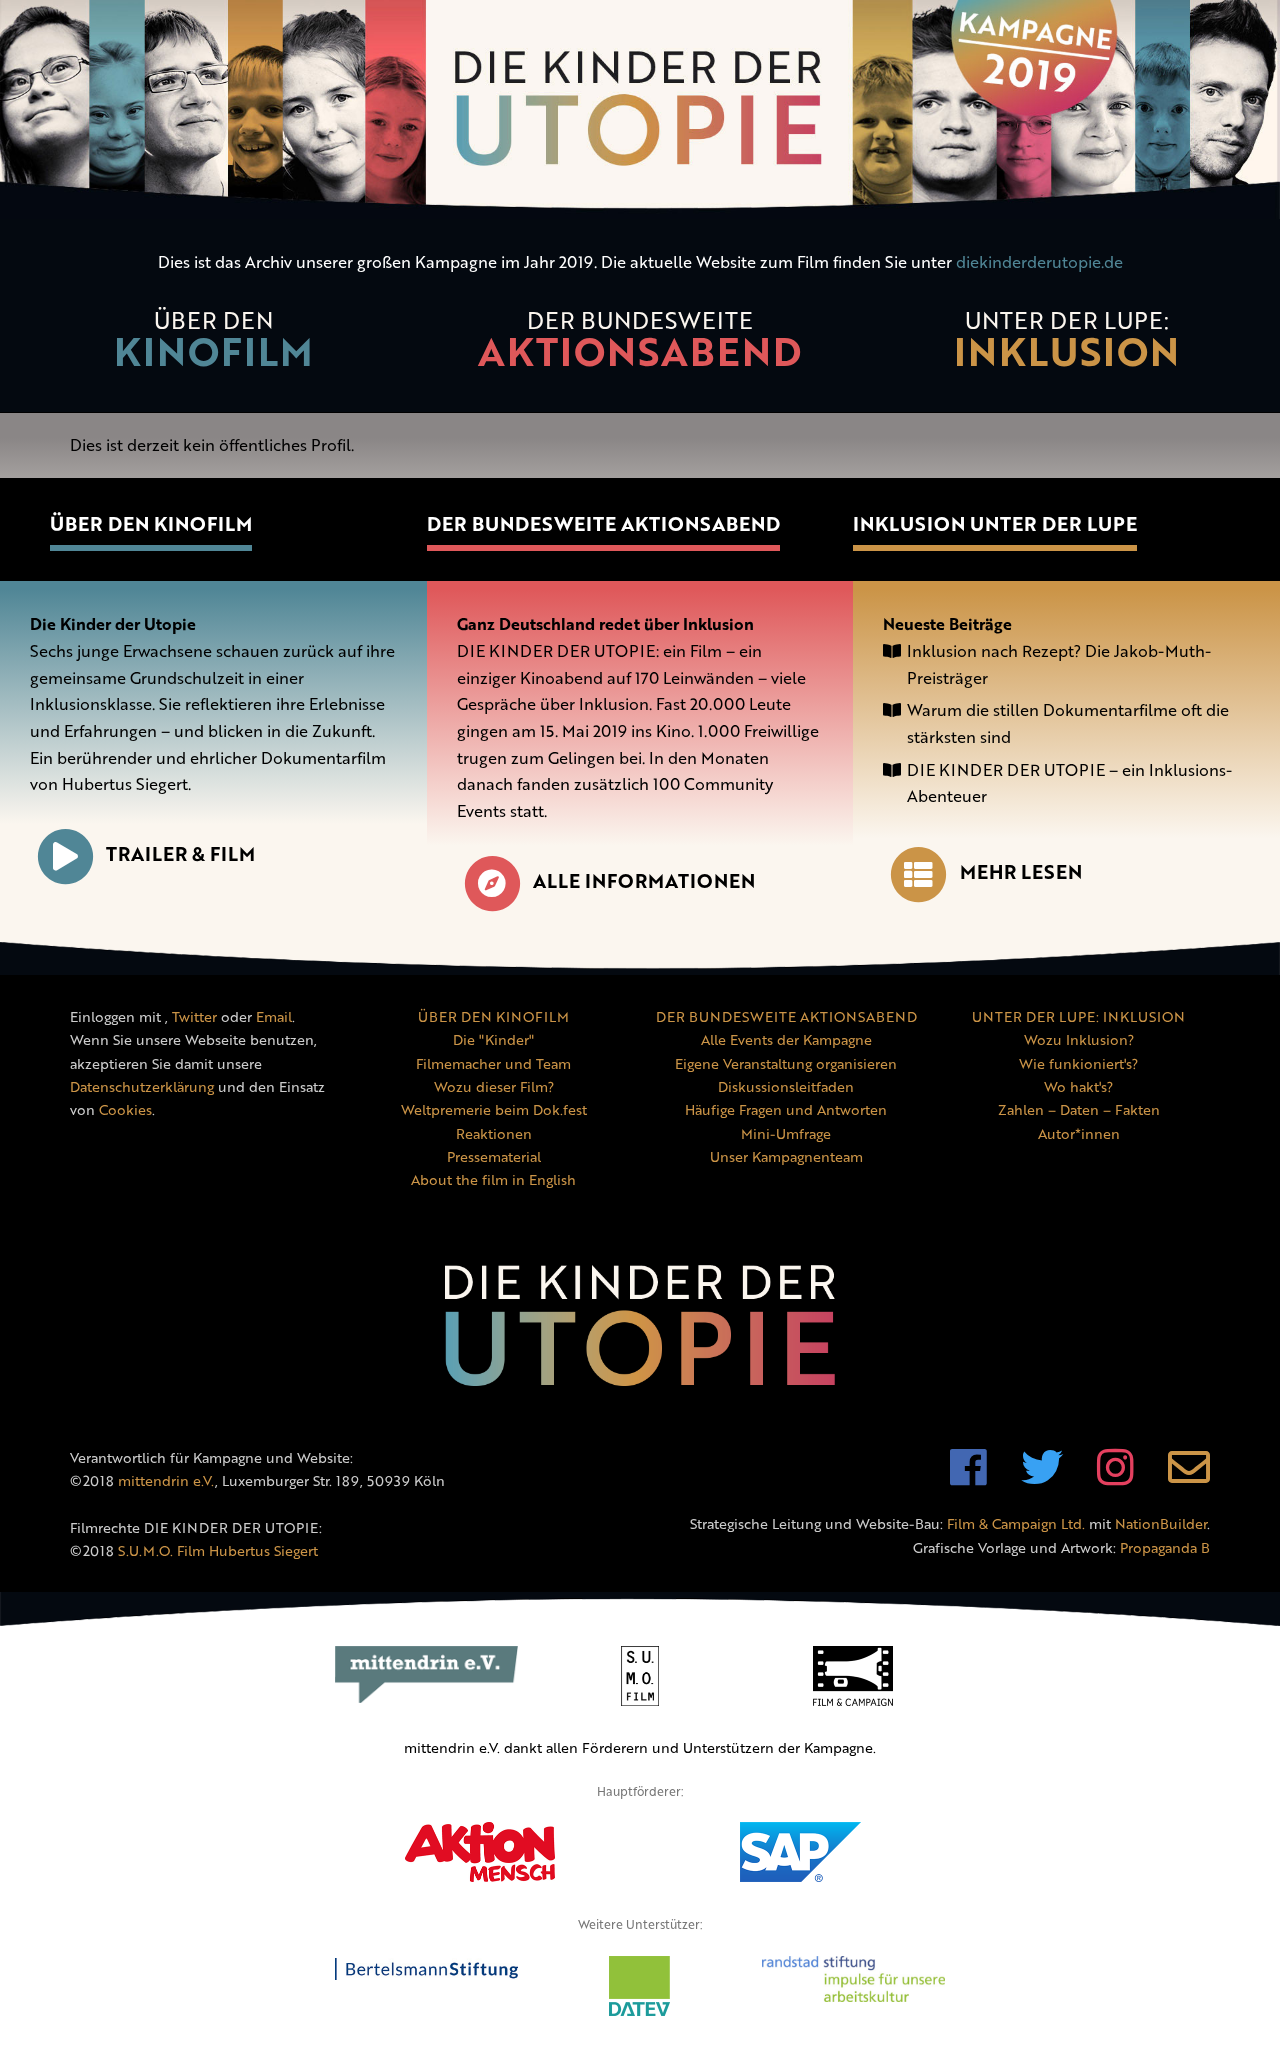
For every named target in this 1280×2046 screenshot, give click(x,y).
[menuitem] (213, 350)
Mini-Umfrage (786, 1133)
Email (274, 1016)
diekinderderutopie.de (1039, 262)
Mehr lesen (1020, 871)
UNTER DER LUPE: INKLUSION (1078, 1016)
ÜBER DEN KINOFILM (493, 1016)
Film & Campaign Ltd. (1016, 1523)
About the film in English (493, 1179)
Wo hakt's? (1078, 1086)
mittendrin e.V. (166, 1480)
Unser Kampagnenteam (786, 1156)
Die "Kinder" (493, 1039)
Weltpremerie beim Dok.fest (494, 1109)
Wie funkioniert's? (1078, 1063)
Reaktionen (494, 1133)
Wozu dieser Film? (494, 1086)
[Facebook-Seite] (968, 1477)
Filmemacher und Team (493, 1063)
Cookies (125, 1109)
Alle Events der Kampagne (786, 1039)
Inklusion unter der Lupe (995, 523)
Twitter (194, 1016)
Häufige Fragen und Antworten (786, 1109)
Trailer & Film (180, 853)
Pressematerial (494, 1156)
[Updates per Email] (1189, 1477)
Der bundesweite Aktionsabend (603, 523)
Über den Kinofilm (151, 523)
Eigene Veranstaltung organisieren (786, 1063)
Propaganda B (1165, 1547)
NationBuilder (1161, 1523)
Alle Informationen (644, 880)
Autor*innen (1079, 1133)
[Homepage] (640, 109)
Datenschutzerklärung (142, 1086)
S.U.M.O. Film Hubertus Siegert (218, 1550)
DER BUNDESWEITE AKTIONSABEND (786, 1016)
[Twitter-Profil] (1042, 1477)
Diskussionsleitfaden (786, 1086)
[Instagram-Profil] (1115, 1477)
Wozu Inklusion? (1079, 1039)
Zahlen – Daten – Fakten (1079, 1109)
